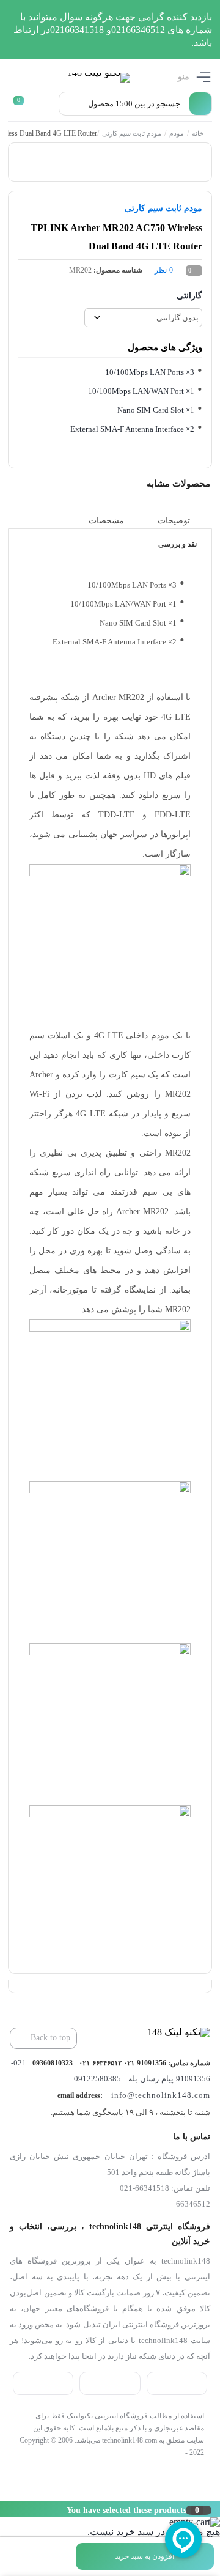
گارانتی (189, 296)
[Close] (3, 2509)
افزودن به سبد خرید (145, 2556)
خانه (197, 133)
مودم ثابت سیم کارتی (131, 133)
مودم (176, 133)
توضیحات (174, 520)
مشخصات (106, 520)
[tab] (183, 521)
